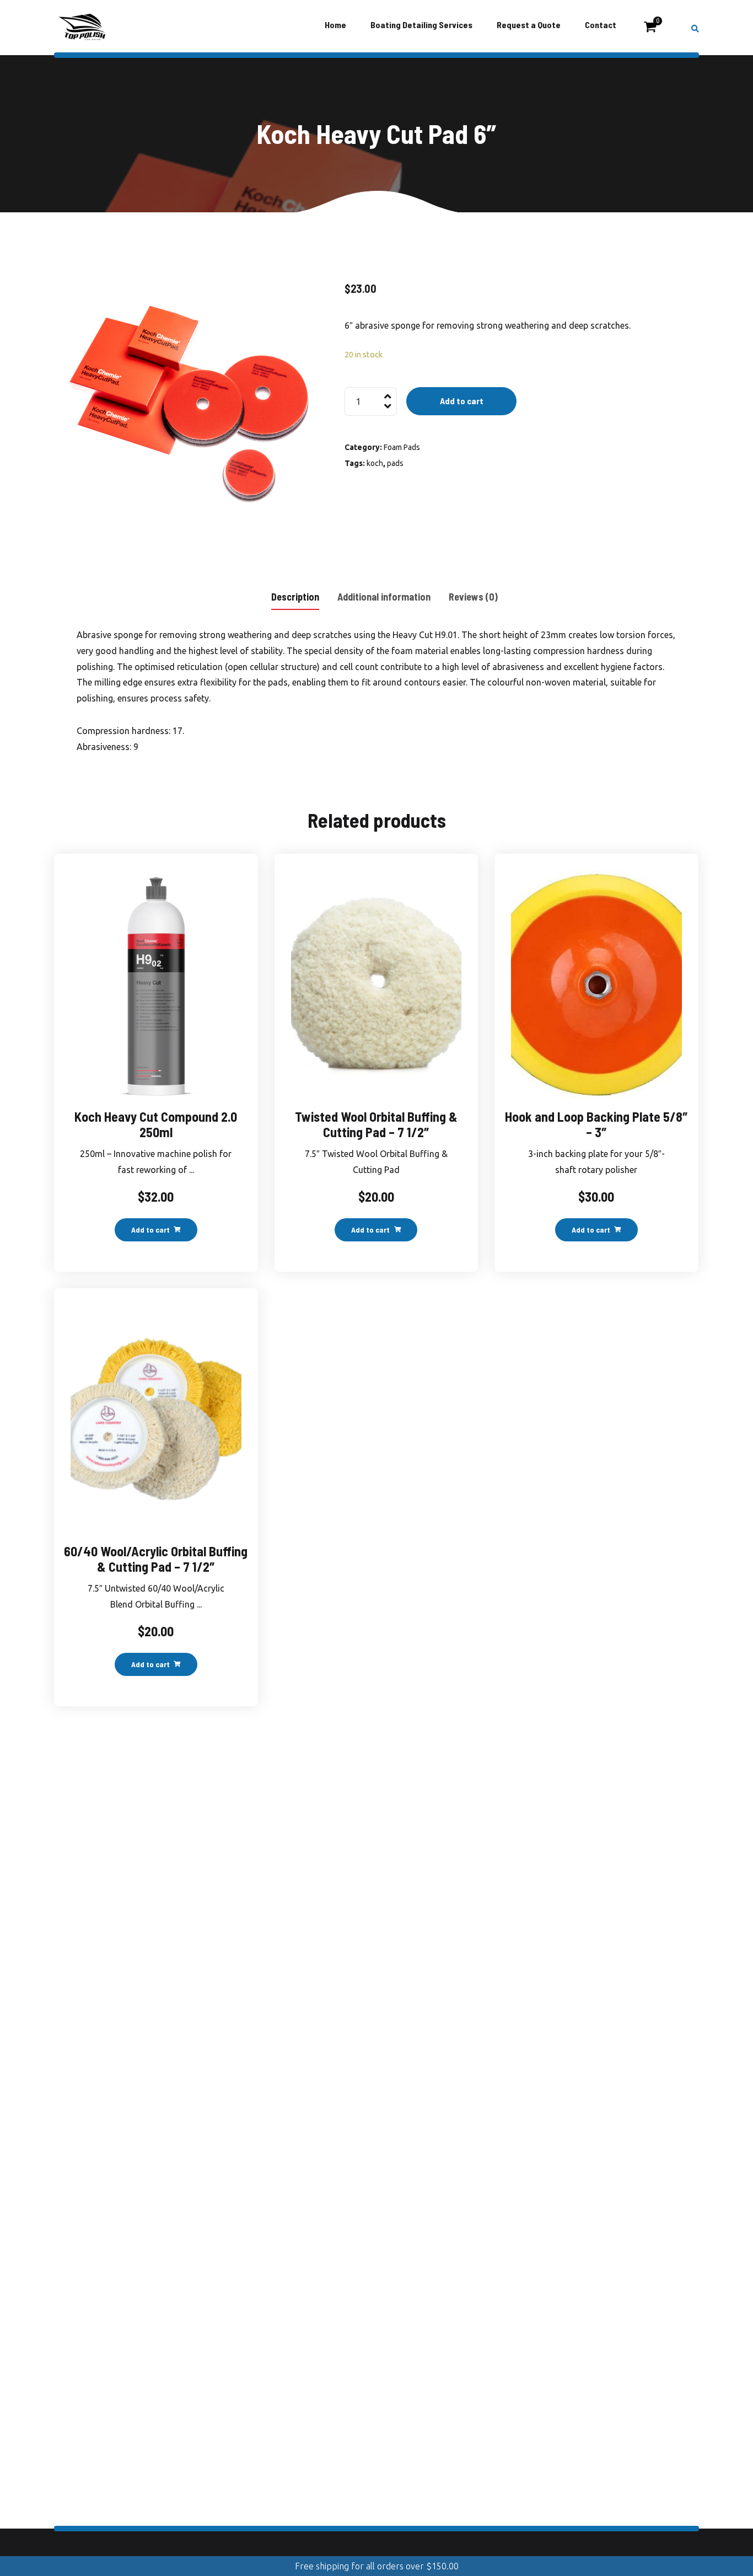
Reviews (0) (473, 597)
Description (295, 597)
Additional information (384, 597)
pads (395, 463)
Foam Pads (402, 447)
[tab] (295, 596)
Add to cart (462, 401)
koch (375, 463)
